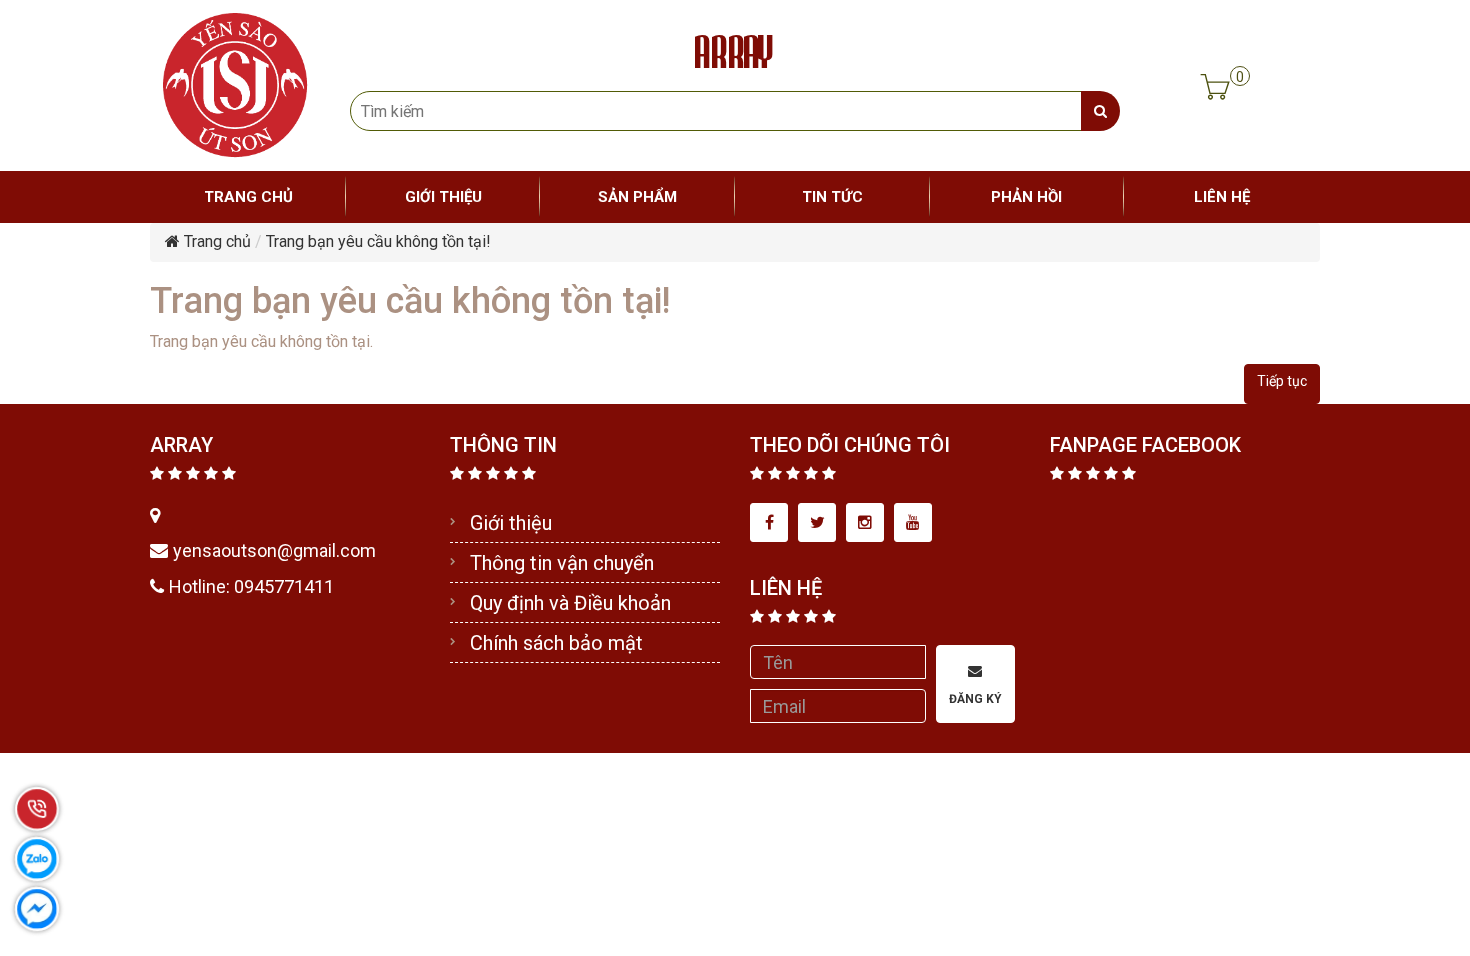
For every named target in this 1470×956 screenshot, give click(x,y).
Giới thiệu (511, 523)
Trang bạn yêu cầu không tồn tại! (378, 241)
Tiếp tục (1282, 381)
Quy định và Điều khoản (570, 603)
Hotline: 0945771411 (251, 586)
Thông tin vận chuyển (562, 563)
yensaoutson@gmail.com (274, 550)
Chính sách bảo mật (556, 643)
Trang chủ (215, 241)
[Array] (235, 83)
